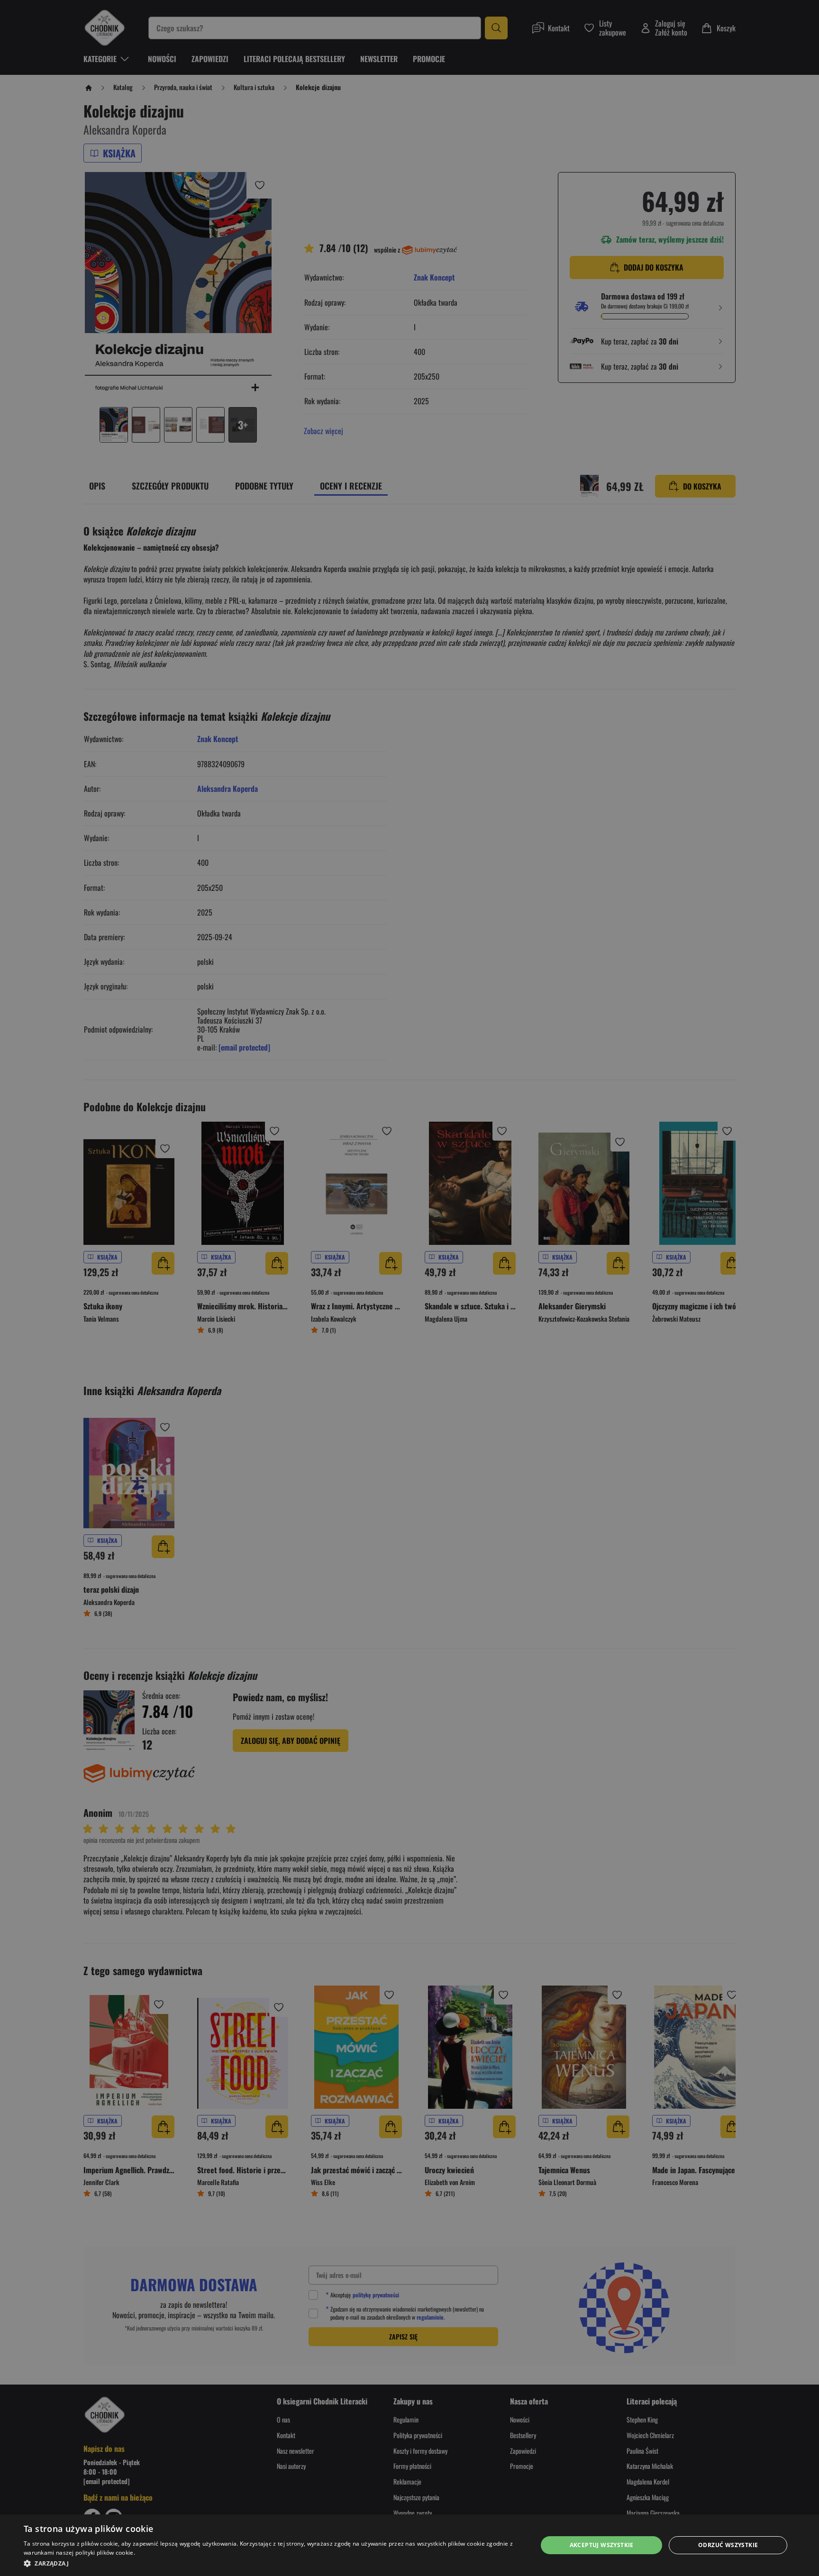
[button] (273, 2563)
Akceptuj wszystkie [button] (602, 2545)
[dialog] (409, 2545)
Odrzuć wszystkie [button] (728, 2545)
